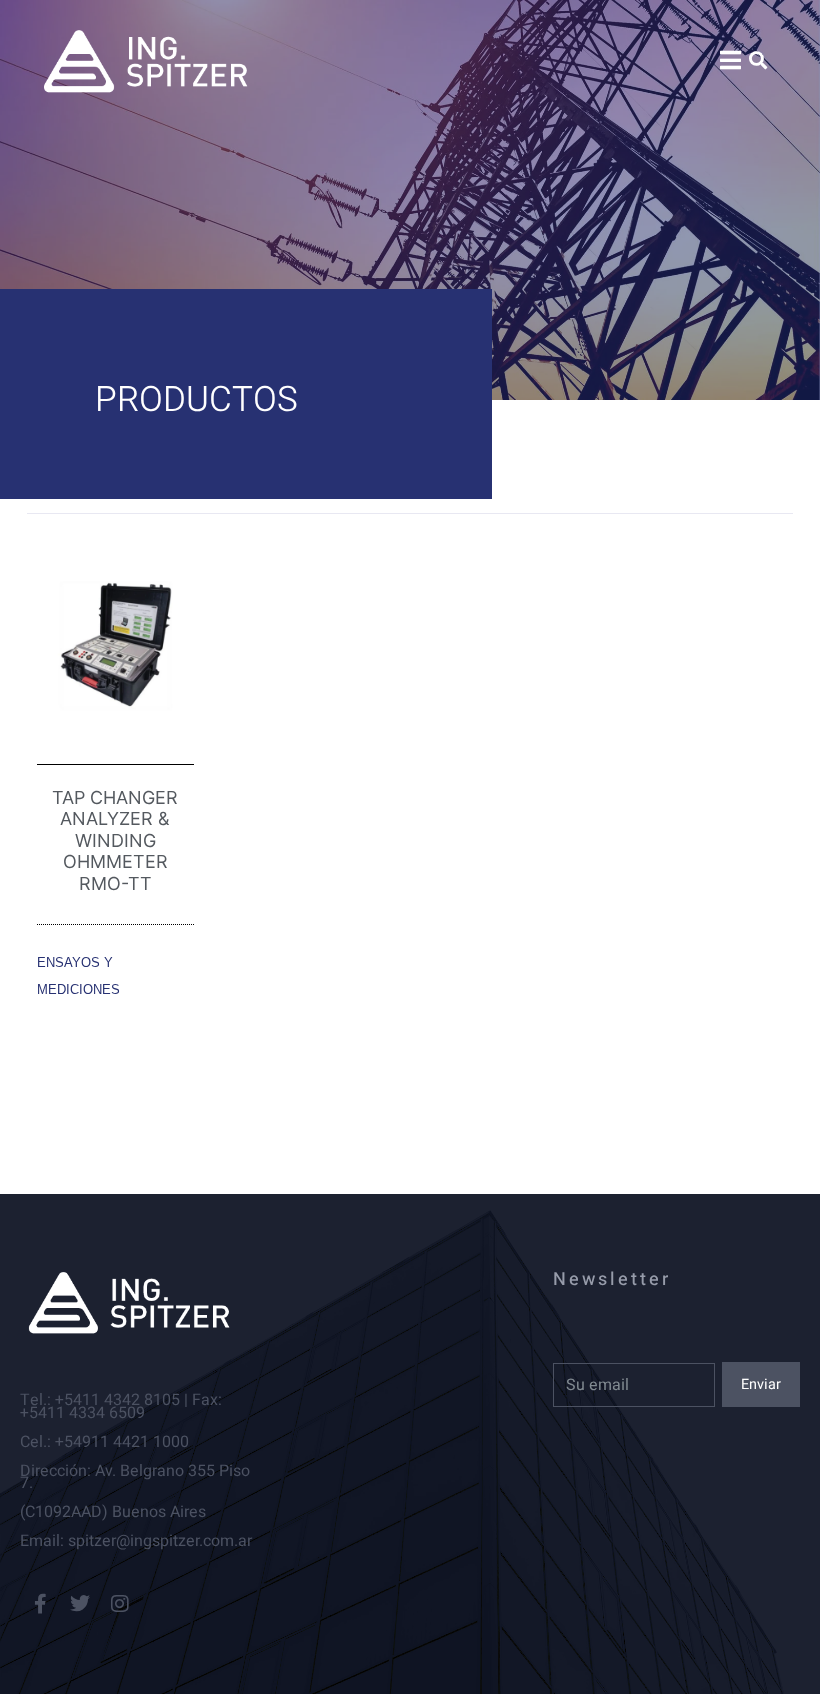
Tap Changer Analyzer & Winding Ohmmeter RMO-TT (115, 840)
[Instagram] (120, 1604)
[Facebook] (40, 1604)
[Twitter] (80, 1604)
